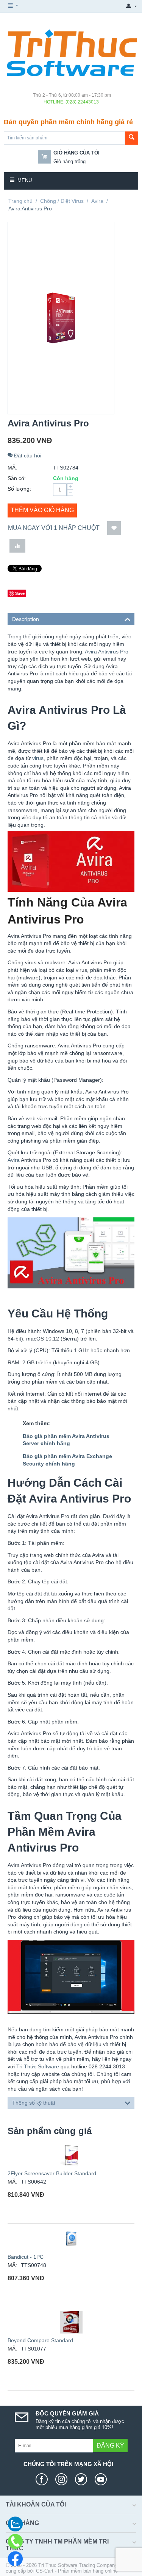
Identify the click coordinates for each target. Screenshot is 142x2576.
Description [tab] (26, 619)
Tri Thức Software (38, 2066)
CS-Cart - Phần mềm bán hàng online (77, 2571)
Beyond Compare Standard (40, 2340)
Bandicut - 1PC (26, 2257)
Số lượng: (19, 489)
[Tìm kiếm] (132, 138)
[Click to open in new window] (44, 2479)
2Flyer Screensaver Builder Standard (52, 2173)
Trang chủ (20, 201)
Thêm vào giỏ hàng (42, 510)
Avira (97, 201)
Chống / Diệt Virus (62, 201)
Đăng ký (110, 2446)
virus (38, 758)
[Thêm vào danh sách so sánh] (17, 546)
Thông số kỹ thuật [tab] (34, 2103)
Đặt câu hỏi (27, 456)
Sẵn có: (17, 478)
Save (20, 593)
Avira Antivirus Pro (107, 652)
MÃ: (12, 468)
